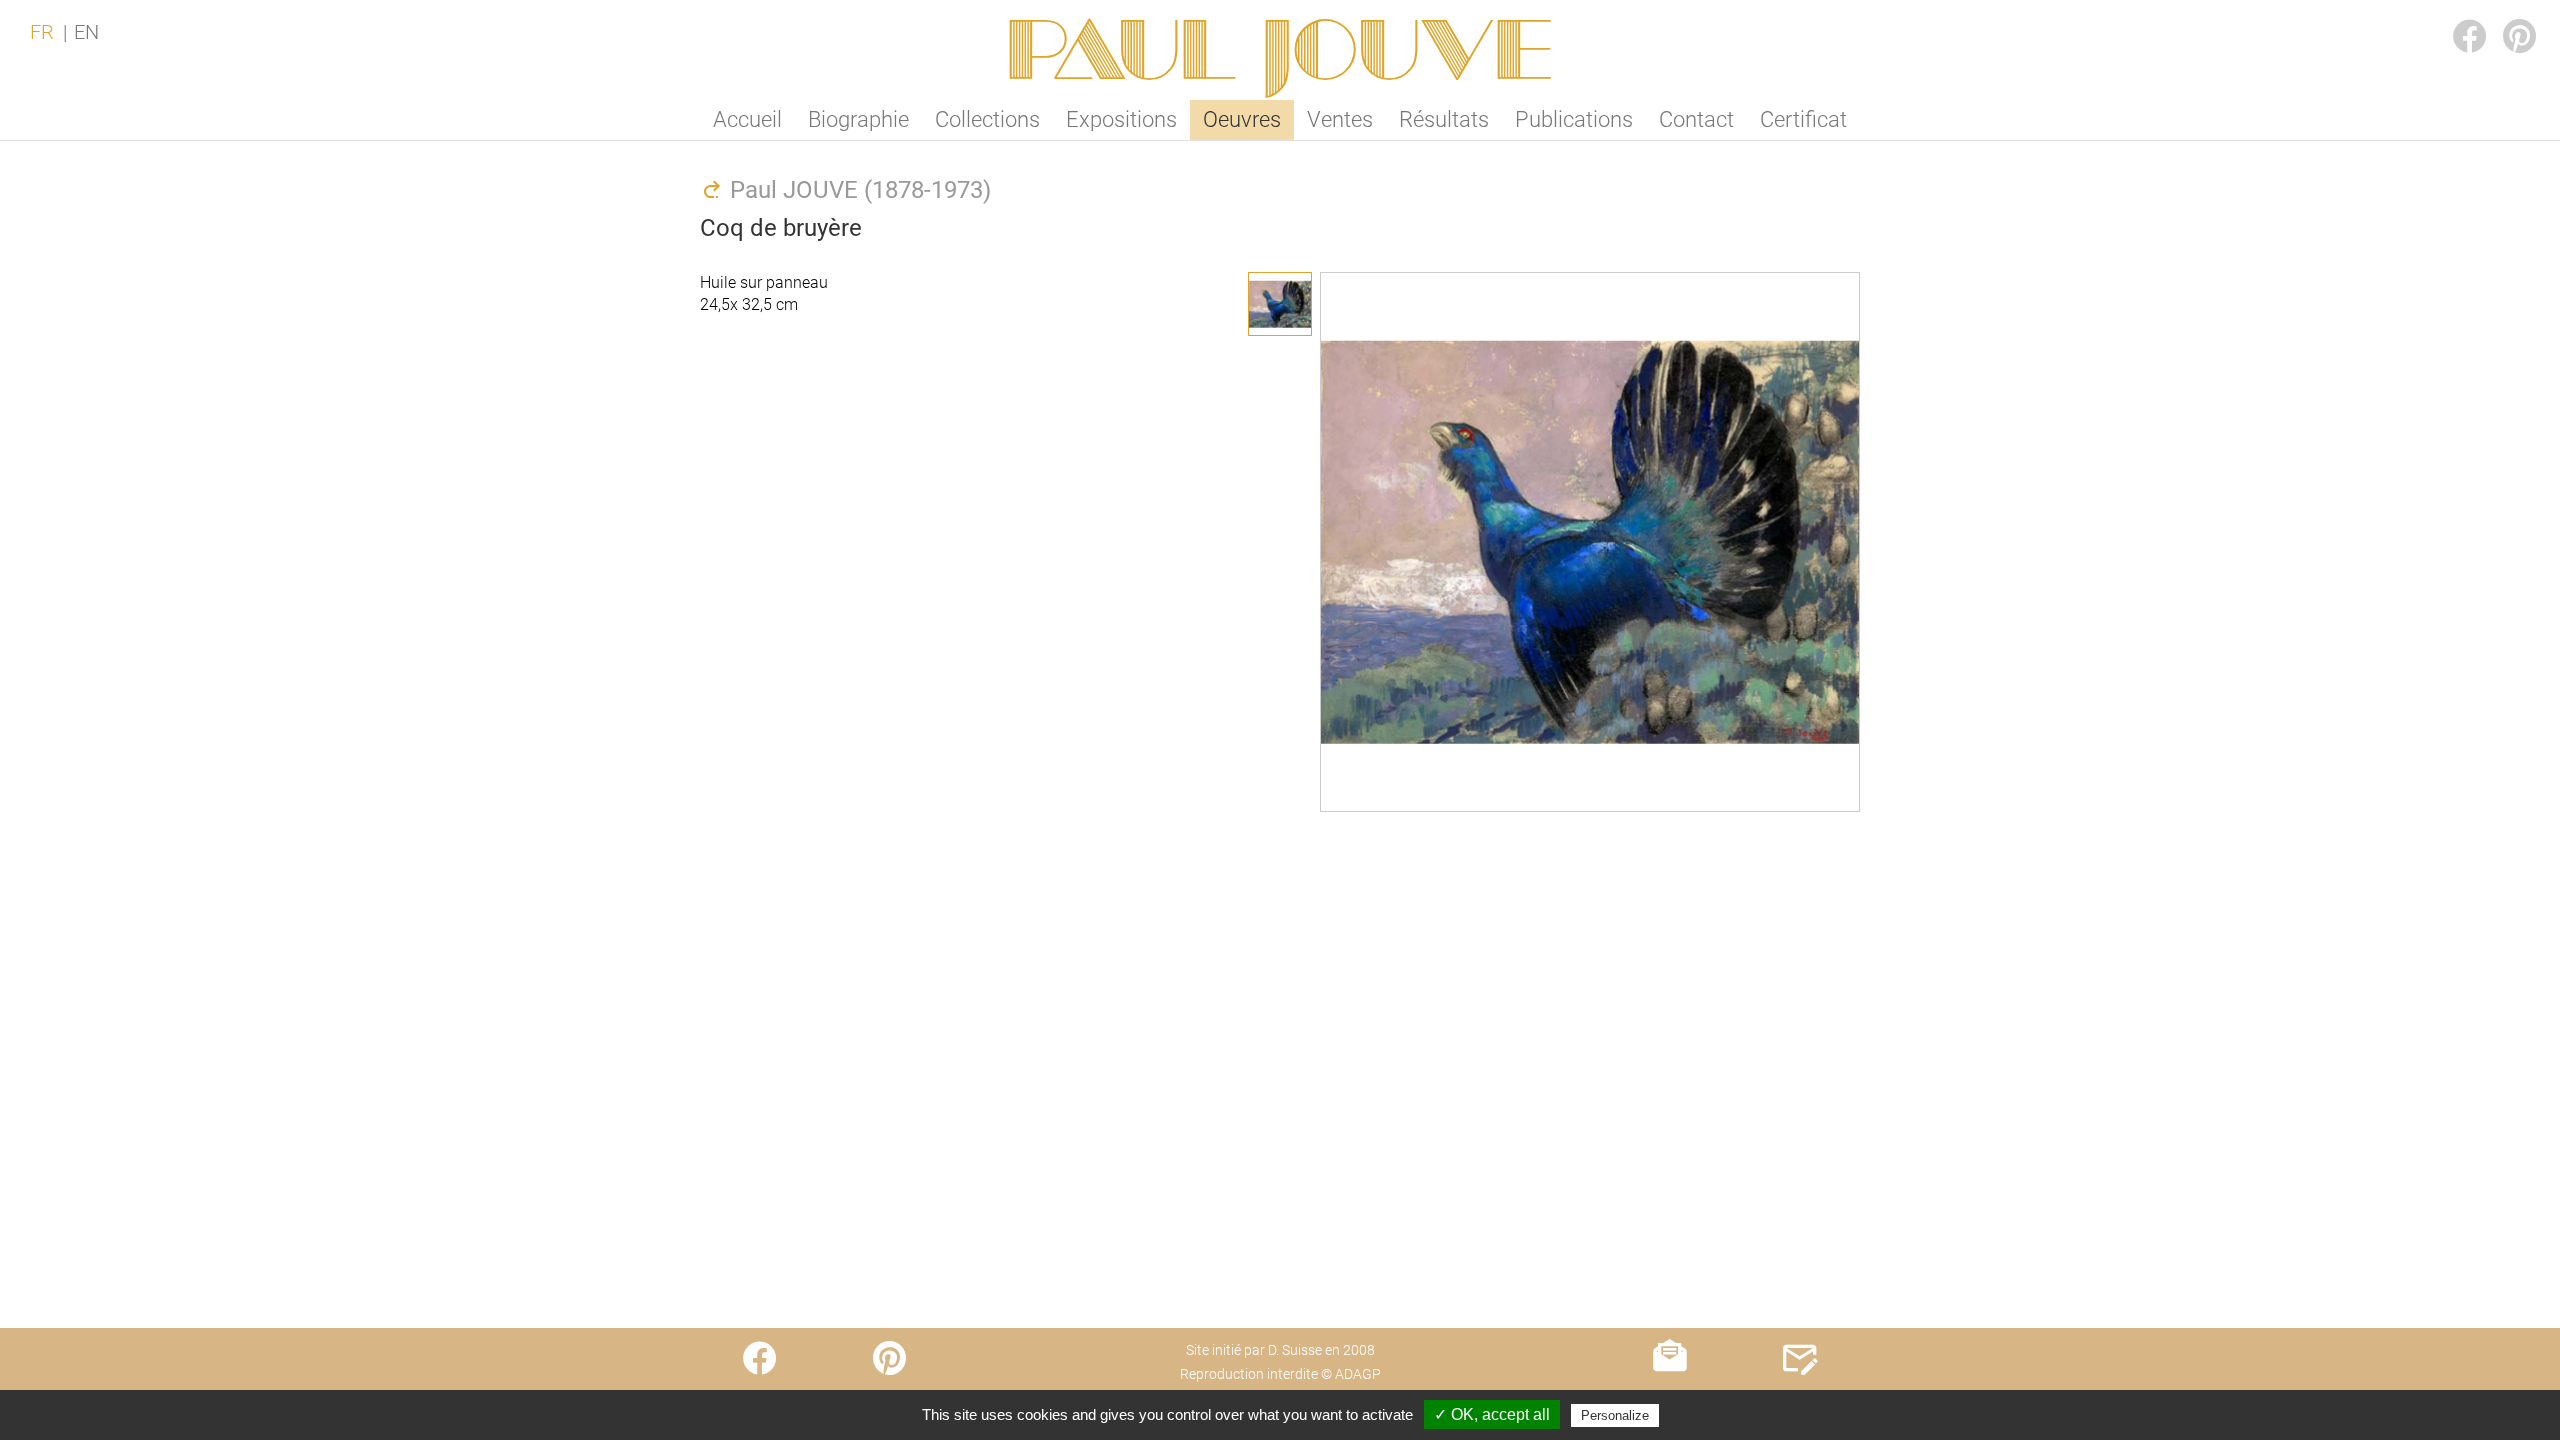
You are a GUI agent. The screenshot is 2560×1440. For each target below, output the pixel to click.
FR (42, 32)
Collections (987, 119)
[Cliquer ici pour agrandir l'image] (1280, 304)
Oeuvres (1242, 119)
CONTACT (1800, 1397)
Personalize (1615, 1415)
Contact (1696, 119)
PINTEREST (2504, 16)
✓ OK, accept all (1492, 1414)
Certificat (1803, 119)
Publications (1574, 119)
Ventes (1340, 119)
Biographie (858, 119)
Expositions (1121, 119)
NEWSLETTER (1670, 1397)
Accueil (747, 119)
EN (86, 32)
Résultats (1444, 119)
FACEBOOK (2454, 16)
